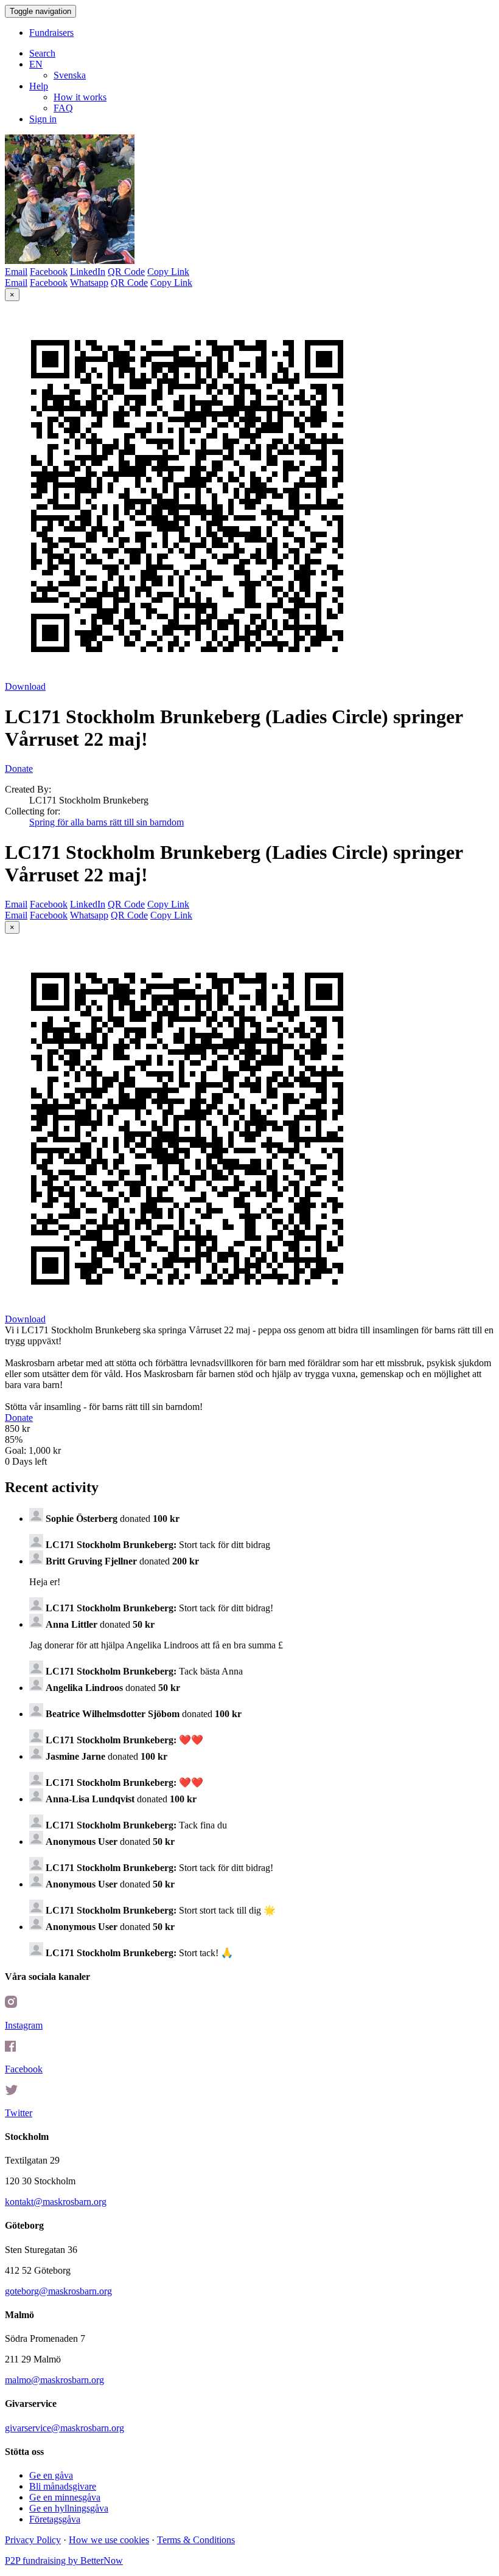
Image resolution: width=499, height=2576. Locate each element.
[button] (36, 64)
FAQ (63, 108)
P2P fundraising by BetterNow (64, 2560)
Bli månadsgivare (63, 2486)
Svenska (70, 75)
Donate (19, 769)
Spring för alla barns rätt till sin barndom (106, 822)
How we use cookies (109, 2540)
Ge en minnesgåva (65, 2497)
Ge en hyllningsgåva (69, 2508)
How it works (80, 97)
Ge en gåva (51, 2475)
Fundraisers (51, 33)
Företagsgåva (55, 2519)
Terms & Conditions (196, 2540)
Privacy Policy (33, 2540)
